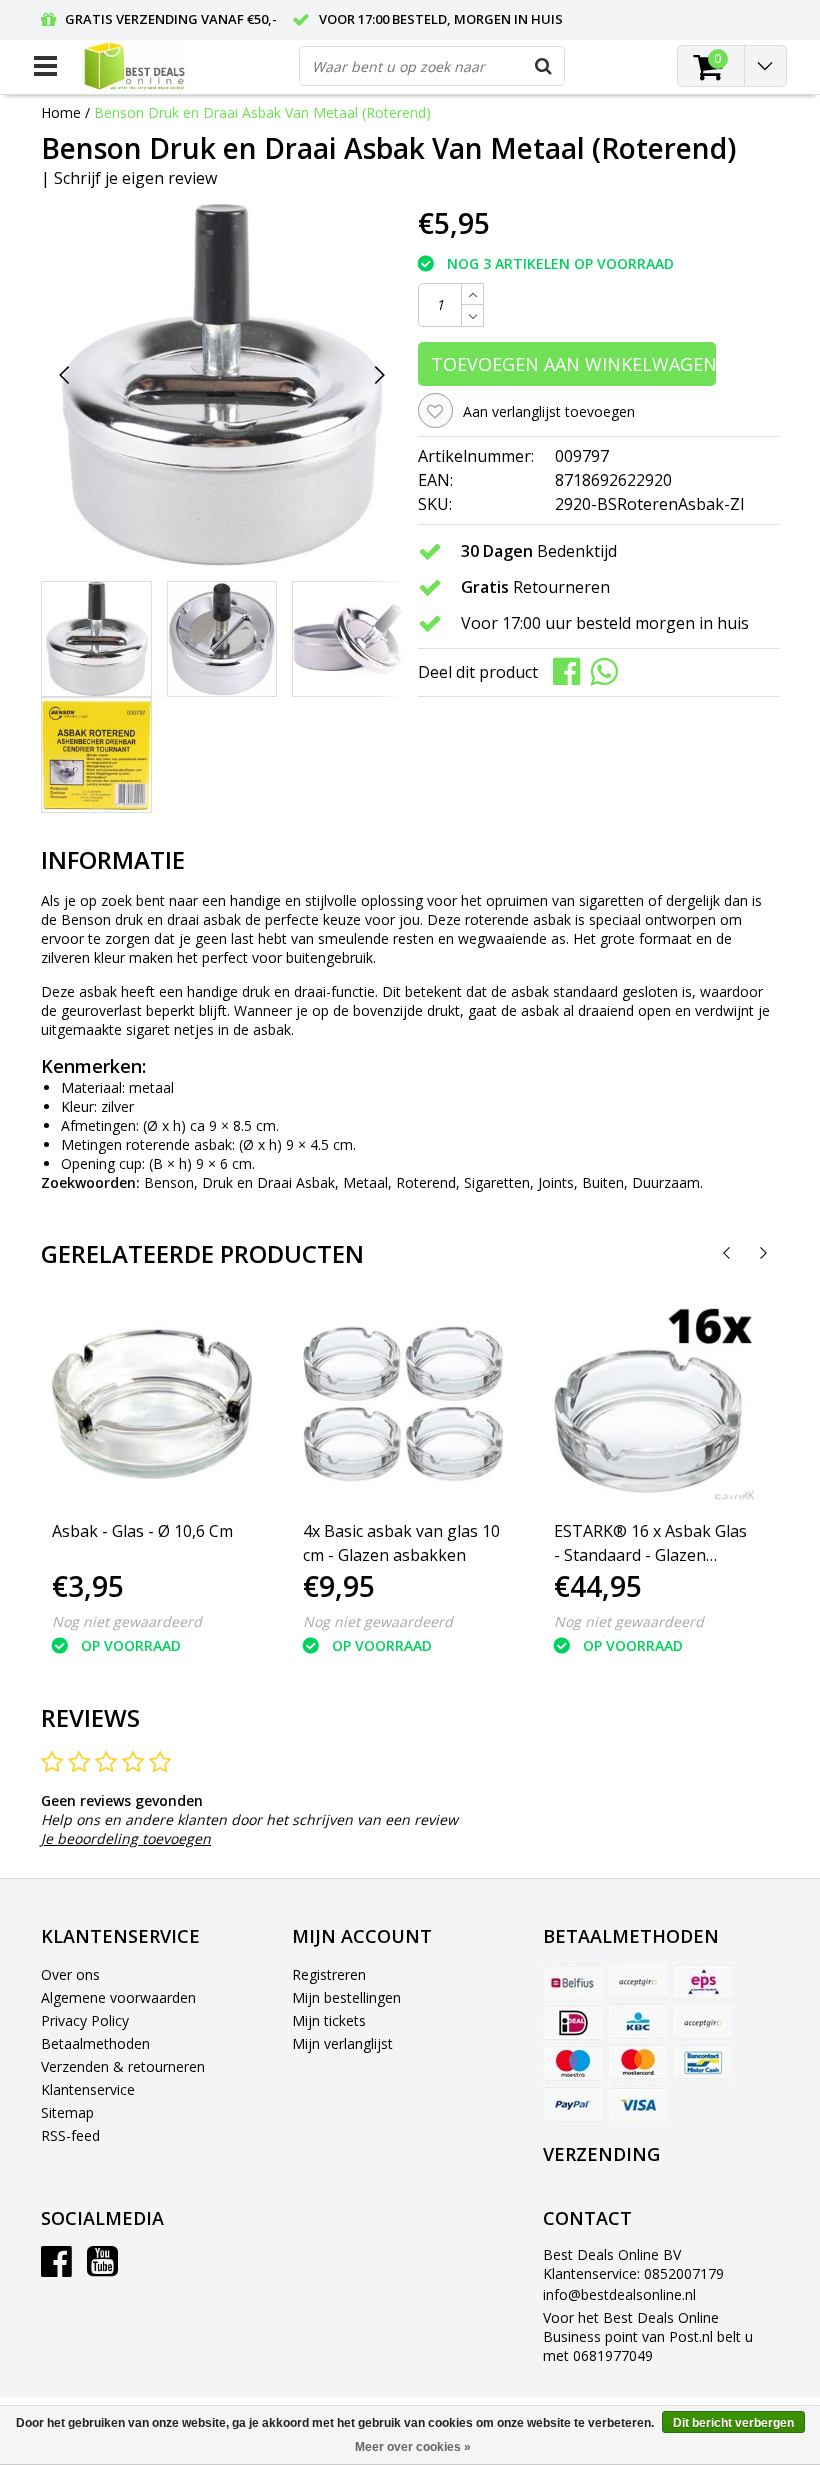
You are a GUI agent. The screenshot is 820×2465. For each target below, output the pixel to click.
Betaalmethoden (95, 2043)
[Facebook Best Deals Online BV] (56, 2268)
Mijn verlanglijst (342, 2043)
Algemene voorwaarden (118, 1997)
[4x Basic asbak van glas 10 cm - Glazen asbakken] (403, 1404)
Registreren (329, 1974)
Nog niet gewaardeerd (127, 1621)
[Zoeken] (544, 66)
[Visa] (638, 2104)
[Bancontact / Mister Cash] (703, 2063)
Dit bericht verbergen (733, 2423)
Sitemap (67, 2112)
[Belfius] (573, 1981)
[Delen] (571, 670)
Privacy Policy (85, 2020)
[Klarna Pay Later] (703, 2022)
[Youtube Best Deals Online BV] (102, 2268)
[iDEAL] (573, 2022)
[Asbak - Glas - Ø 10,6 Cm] (152, 1404)
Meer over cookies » (413, 2447)
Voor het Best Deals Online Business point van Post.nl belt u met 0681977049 (648, 2336)
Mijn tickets (329, 2020)
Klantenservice (88, 2089)
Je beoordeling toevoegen (126, 1838)
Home (61, 112)
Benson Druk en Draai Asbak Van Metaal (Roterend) (262, 112)
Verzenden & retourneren (123, 2066)
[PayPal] (573, 2104)
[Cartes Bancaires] (638, 1981)
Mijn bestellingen (346, 1997)
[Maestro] (573, 2063)
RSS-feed (70, 2135)
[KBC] (638, 2022)
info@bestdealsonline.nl (619, 2294)
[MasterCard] (638, 2063)
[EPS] (703, 1981)
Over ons (70, 1974)
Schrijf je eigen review (135, 178)
